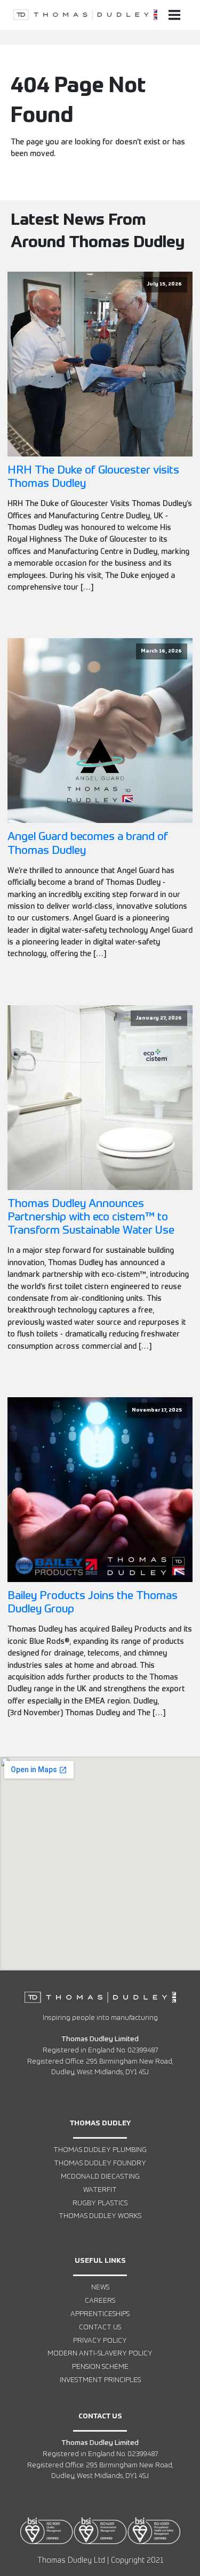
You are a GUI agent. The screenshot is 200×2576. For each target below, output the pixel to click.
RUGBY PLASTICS (100, 2203)
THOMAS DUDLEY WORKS (100, 2216)
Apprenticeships (100, 2314)
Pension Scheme (100, 2367)
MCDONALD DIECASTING (100, 2177)
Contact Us (100, 2328)
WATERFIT (100, 2190)
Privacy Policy (100, 2341)
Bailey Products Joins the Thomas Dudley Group (93, 1603)
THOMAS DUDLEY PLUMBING (100, 2150)
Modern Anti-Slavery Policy (100, 2354)
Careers (100, 2301)
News (100, 2288)
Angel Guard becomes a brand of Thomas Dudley (88, 844)
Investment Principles (100, 2380)
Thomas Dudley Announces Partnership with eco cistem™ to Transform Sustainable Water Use (91, 1217)
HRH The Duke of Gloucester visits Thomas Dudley (93, 477)
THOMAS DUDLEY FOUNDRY (100, 2163)
